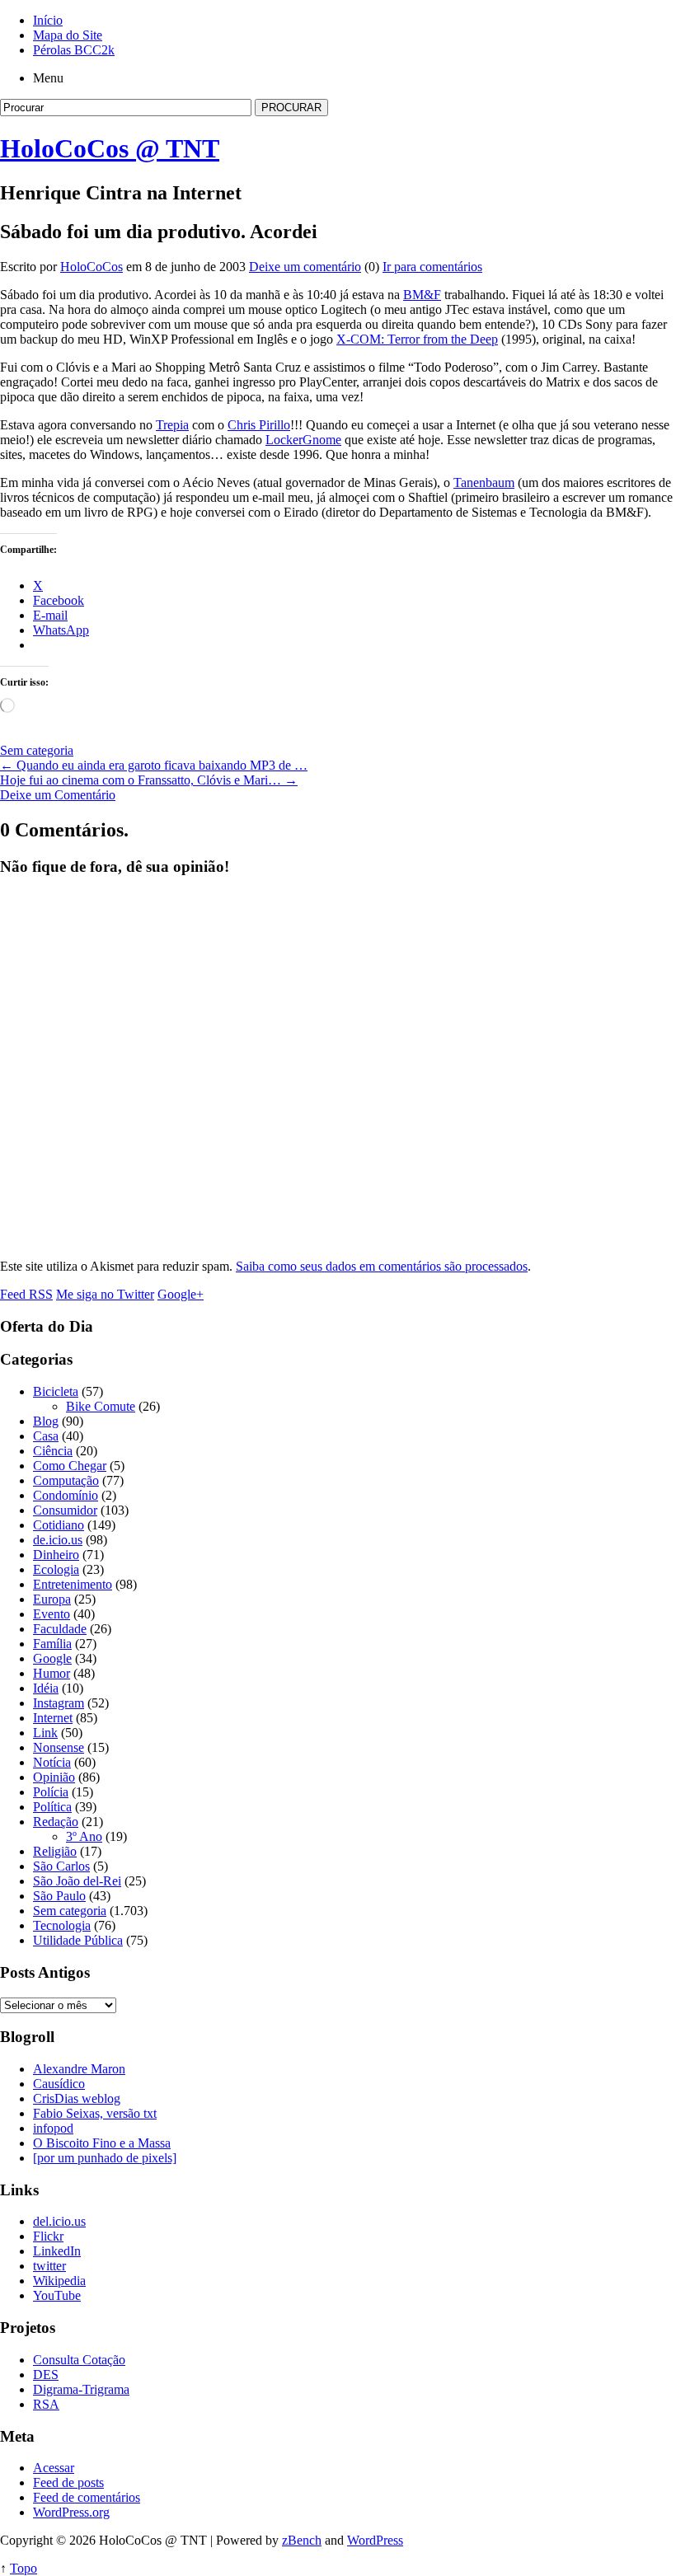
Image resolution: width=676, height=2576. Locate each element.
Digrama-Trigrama (81, 2389)
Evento (52, 1614)
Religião (55, 1851)
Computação (66, 1480)
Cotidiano (59, 1525)
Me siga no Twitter (105, 1294)
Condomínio (66, 1495)
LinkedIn (57, 2251)
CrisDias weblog (77, 2098)
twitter (49, 2266)
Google (52, 1658)
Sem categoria (37, 750)
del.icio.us (59, 2221)
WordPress (375, 2540)
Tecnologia (62, 1925)
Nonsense (59, 1747)
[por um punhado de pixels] (105, 2158)
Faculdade (60, 1629)
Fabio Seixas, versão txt (95, 2113)
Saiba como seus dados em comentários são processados (382, 1266)
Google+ (181, 1294)
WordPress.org (71, 2512)
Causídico (59, 2084)
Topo (23, 2568)
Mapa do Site (68, 35)
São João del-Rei (77, 1881)
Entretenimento (73, 1584)
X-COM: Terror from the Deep (417, 339)
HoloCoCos (92, 267)
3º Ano (84, 1836)
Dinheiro (56, 1555)
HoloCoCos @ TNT (110, 148)
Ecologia (56, 1569)
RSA (46, 2404)
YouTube (57, 2295)
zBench (302, 2540)
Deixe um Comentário (58, 795)
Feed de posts (68, 2482)
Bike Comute (101, 1406)
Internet (53, 1718)
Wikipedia (59, 2281)
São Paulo (59, 1896)
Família (52, 1644)
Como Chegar (70, 1466)
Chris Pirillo (259, 425)
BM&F (422, 295)
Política (52, 1807)
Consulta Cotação (79, 2360)
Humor (52, 1673)
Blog (46, 1421)
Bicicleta (56, 1391)
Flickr (48, 2236)
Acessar (54, 2468)
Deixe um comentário (305, 267)
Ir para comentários (432, 267)
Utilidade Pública (78, 1940)
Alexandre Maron (79, 2069)
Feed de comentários (87, 2497)
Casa (46, 1436)
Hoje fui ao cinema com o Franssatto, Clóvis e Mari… (149, 780)
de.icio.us (58, 1540)
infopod (53, 2128)
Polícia (51, 1792)
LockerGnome (303, 440)
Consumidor (65, 1510)
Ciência (53, 1451)
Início (48, 20)
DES (46, 2375)
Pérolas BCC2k (74, 50)
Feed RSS (26, 1294)
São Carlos (61, 1866)
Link (45, 1733)
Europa (52, 1599)
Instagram (59, 1703)
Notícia (52, 1762)
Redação (56, 1822)
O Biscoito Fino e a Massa (102, 2143)
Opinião (54, 1777)
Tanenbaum (484, 482)
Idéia (46, 1688)
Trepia (172, 425)
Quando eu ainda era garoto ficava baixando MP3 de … (154, 765)
